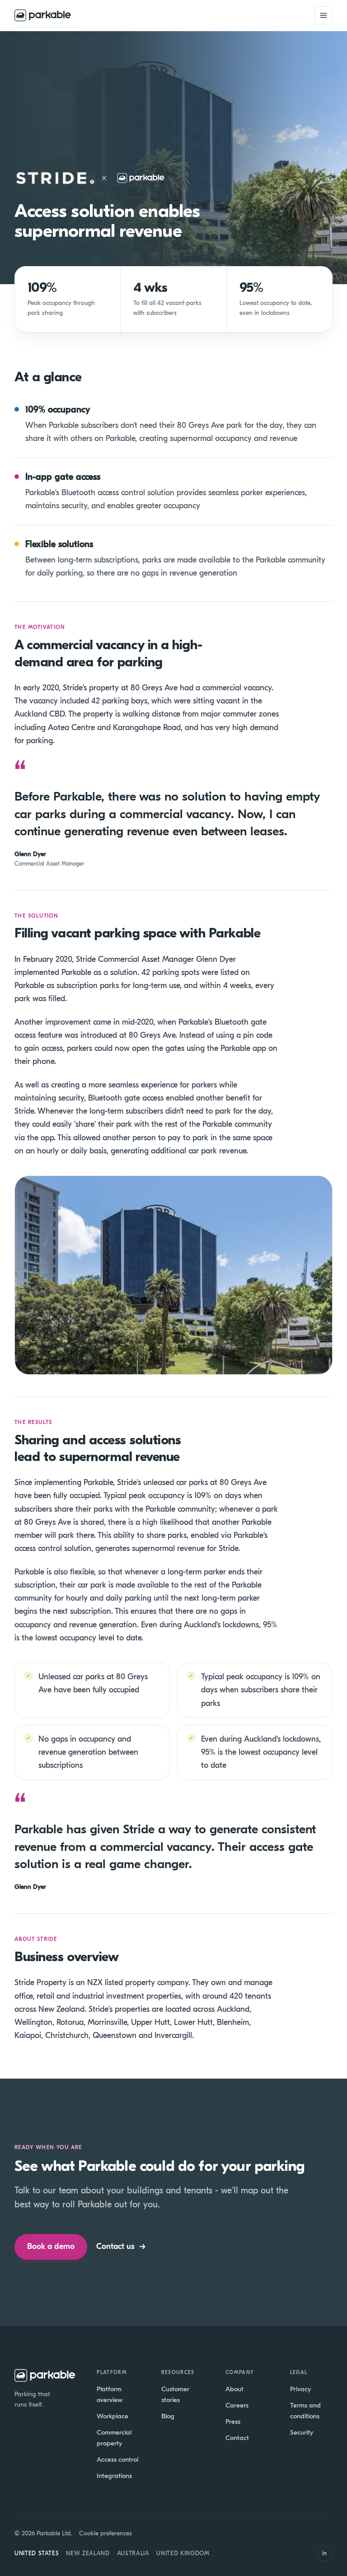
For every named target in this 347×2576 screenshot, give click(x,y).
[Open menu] (324, 15)
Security (302, 2432)
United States (37, 2553)
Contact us (121, 2246)
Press (233, 2421)
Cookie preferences (106, 2533)
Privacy (300, 2389)
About (234, 2389)
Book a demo (51, 2246)
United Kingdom (183, 2553)
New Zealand (88, 2553)
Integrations (114, 2476)
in (324, 2553)
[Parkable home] (43, 15)
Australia (133, 2553)
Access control (117, 2459)
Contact (237, 2438)
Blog (168, 2416)
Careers (237, 2405)
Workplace (113, 2416)
